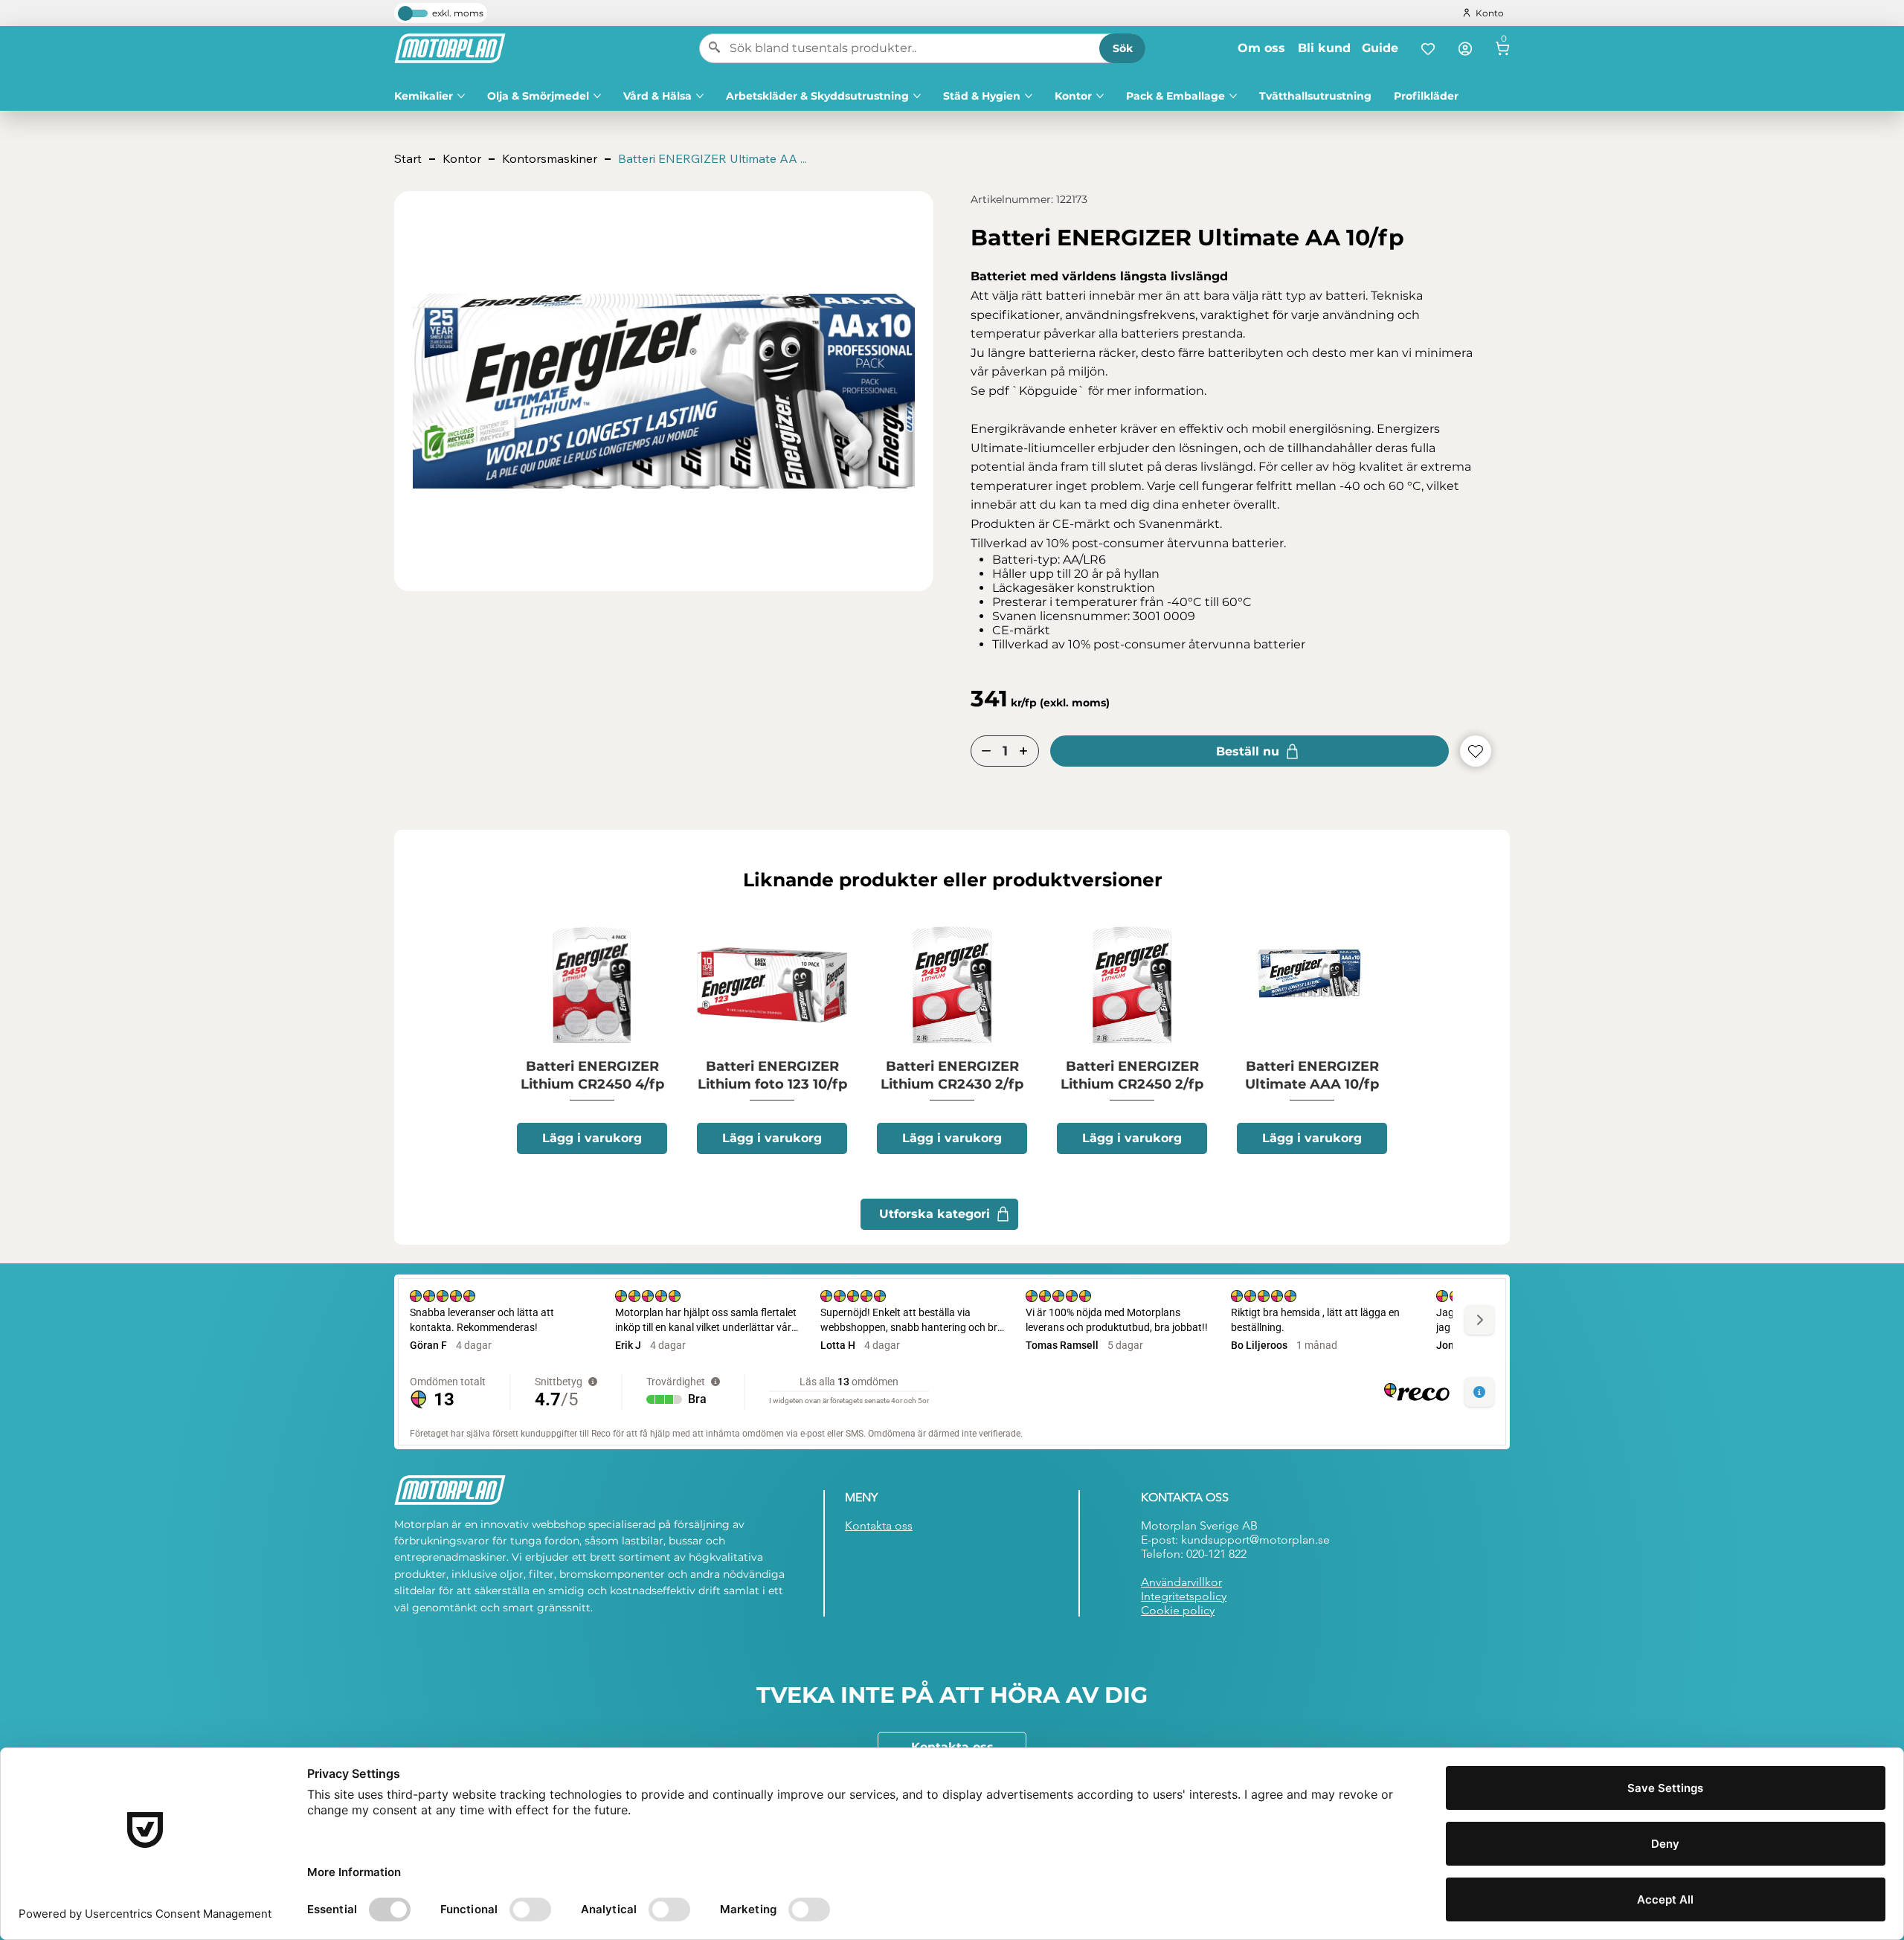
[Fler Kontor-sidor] (1100, 96)
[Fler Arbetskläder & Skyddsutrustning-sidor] (917, 96)
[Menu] (1502, 48)
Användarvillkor (1181, 1582)
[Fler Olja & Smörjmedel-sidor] (597, 96)
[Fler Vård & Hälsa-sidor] (700, 96)
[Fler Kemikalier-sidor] (461, 96)
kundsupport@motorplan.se (1255, 1540)
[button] (713, 159)
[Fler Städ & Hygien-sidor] (1029, 96)
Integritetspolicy (1184, 1596)
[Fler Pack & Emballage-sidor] (1233, 96)
